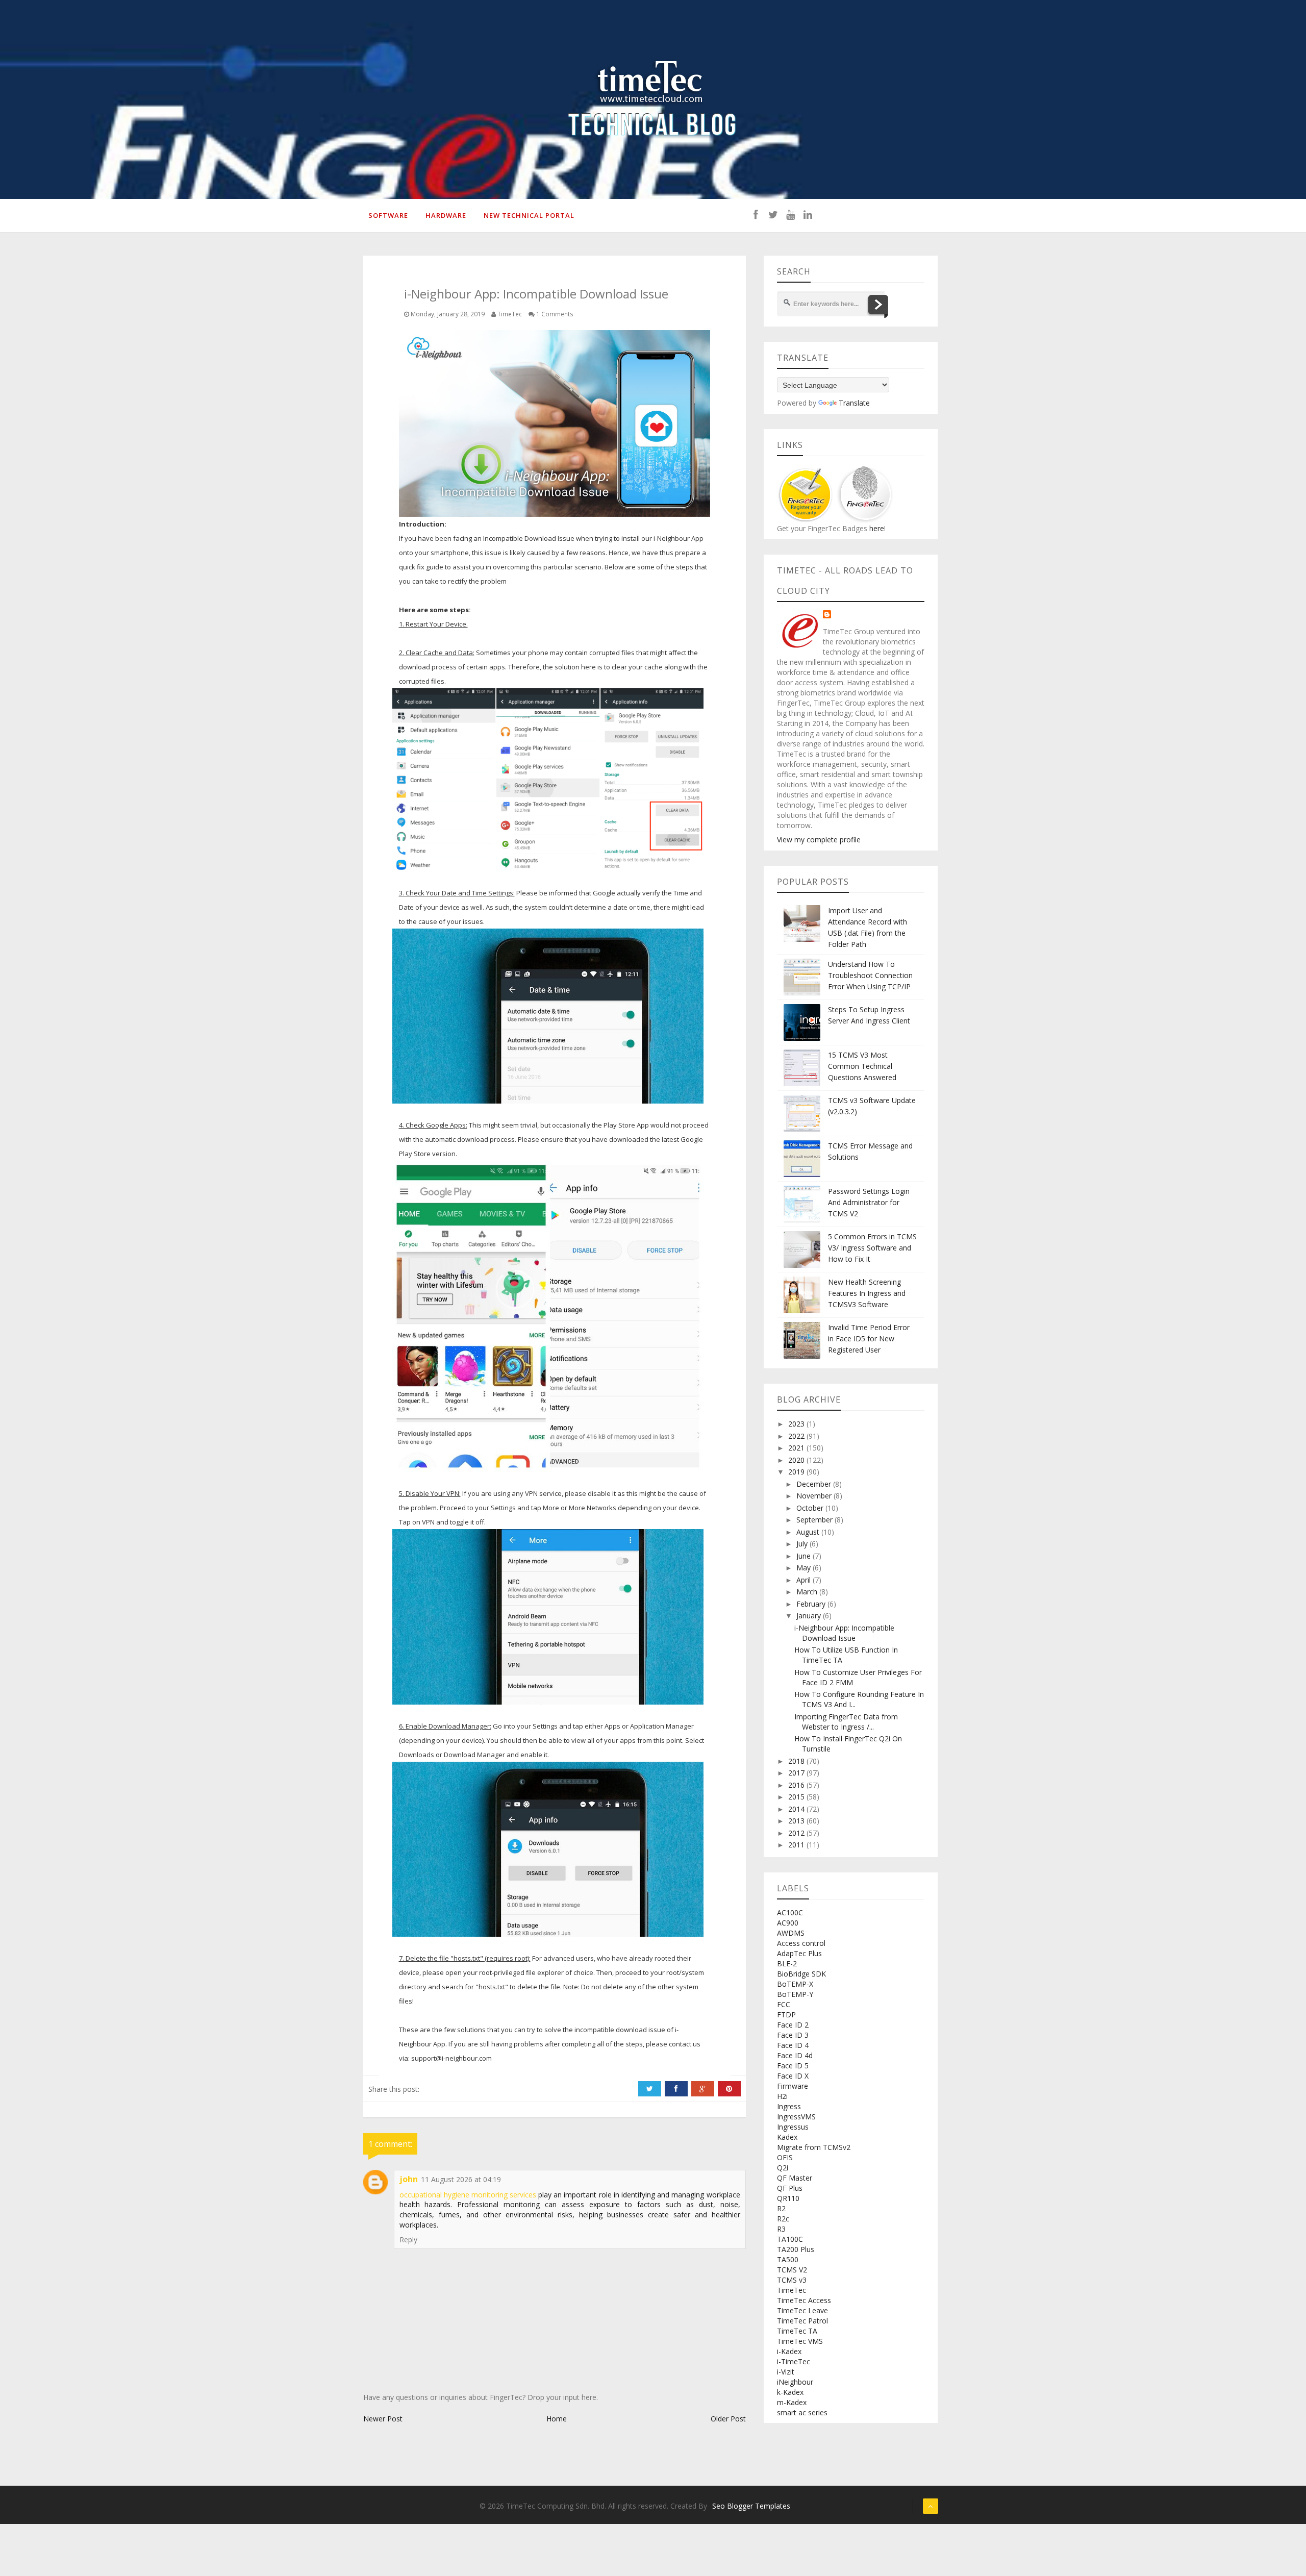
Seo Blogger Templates (751, 2506)
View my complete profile (819, 840)
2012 (797, 1833)
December (815, 1484)
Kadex (787, 2137)
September (815, 1520)
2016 (797, 1785)
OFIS (785, 2157)
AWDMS (791, 1933)
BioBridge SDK (801, 1974)
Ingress (789, 2106)
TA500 (788, 2259)
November (815, 1496)
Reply (408, 2240)
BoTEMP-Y (795, 1994)
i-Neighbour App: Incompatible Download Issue (844, 1633)
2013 (797, 1821)
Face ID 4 (793, 2045)
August (809, 1532)
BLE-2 (787, 1964)
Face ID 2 (793, 2025)
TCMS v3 (792, 2280)
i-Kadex (789, 2351)
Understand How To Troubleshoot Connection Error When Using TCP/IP (870, 975)
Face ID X (793, 2076)
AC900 (788, 1923)
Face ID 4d (795, 2055)
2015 (797, 1797)
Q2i (783, 2168)
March (808, 1592)
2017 (797, 1773)
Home (557, 2419)
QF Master (795, 2178)
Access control (801, 1943)
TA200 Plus (796, 2249)
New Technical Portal (529, 215)
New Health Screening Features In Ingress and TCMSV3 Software (867, 1293)
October (811, 1508)
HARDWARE (446, 215)
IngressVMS (796, 2117)
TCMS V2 (792, 2270)
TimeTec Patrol (802, 2321)
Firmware (793, 2086)
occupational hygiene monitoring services (468, 2195)
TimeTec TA (797, 2331)
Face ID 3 (793, 2035)
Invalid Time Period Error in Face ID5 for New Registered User (869, 1339)
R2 (781, 2208)
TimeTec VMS (800, 2341)
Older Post (728, 2419)
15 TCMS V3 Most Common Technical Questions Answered (862, 1066)
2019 (797, 1472)
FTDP (786, 2015)
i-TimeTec (794, 2361)
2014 (797, 1809)
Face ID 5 (793, 2066)
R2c (783, 2219)
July (803, 1544)
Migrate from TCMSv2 (814, 2147)
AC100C (790, 1912)
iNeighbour (795, 2382)
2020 (797, 1460)
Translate (854, 403)
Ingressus (793, 2127)
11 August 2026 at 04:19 (461, 2179)
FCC (784, 2004)
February (812, 1604)
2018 (797, 1761)
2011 (797, 1845)
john (409, 2179)
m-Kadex (792, 2402)
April (805, 1580)
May (805, 1568)
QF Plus (790, 2188)
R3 (781, 2229)
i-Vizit (786, 2372)
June (805, 1556)
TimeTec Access (804, 2300)
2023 (797, 1424)
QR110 (788, 2198)
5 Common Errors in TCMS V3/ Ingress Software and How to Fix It (872, 1248)
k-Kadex (790, 2392)
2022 (797, 1436)
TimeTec (792, 2290)
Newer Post (383, 2419)
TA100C (790, 2239)
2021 (797, 1448)
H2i (782, 2096)
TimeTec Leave (802, 2310)
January (810, 1616)
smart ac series (802, 2412)
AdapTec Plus (799, 1953)
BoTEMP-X (795, 1984)
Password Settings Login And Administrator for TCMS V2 (869, 1202)
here (876, 528)
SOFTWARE (388, 215)
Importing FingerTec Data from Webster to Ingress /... (846, 1722)
